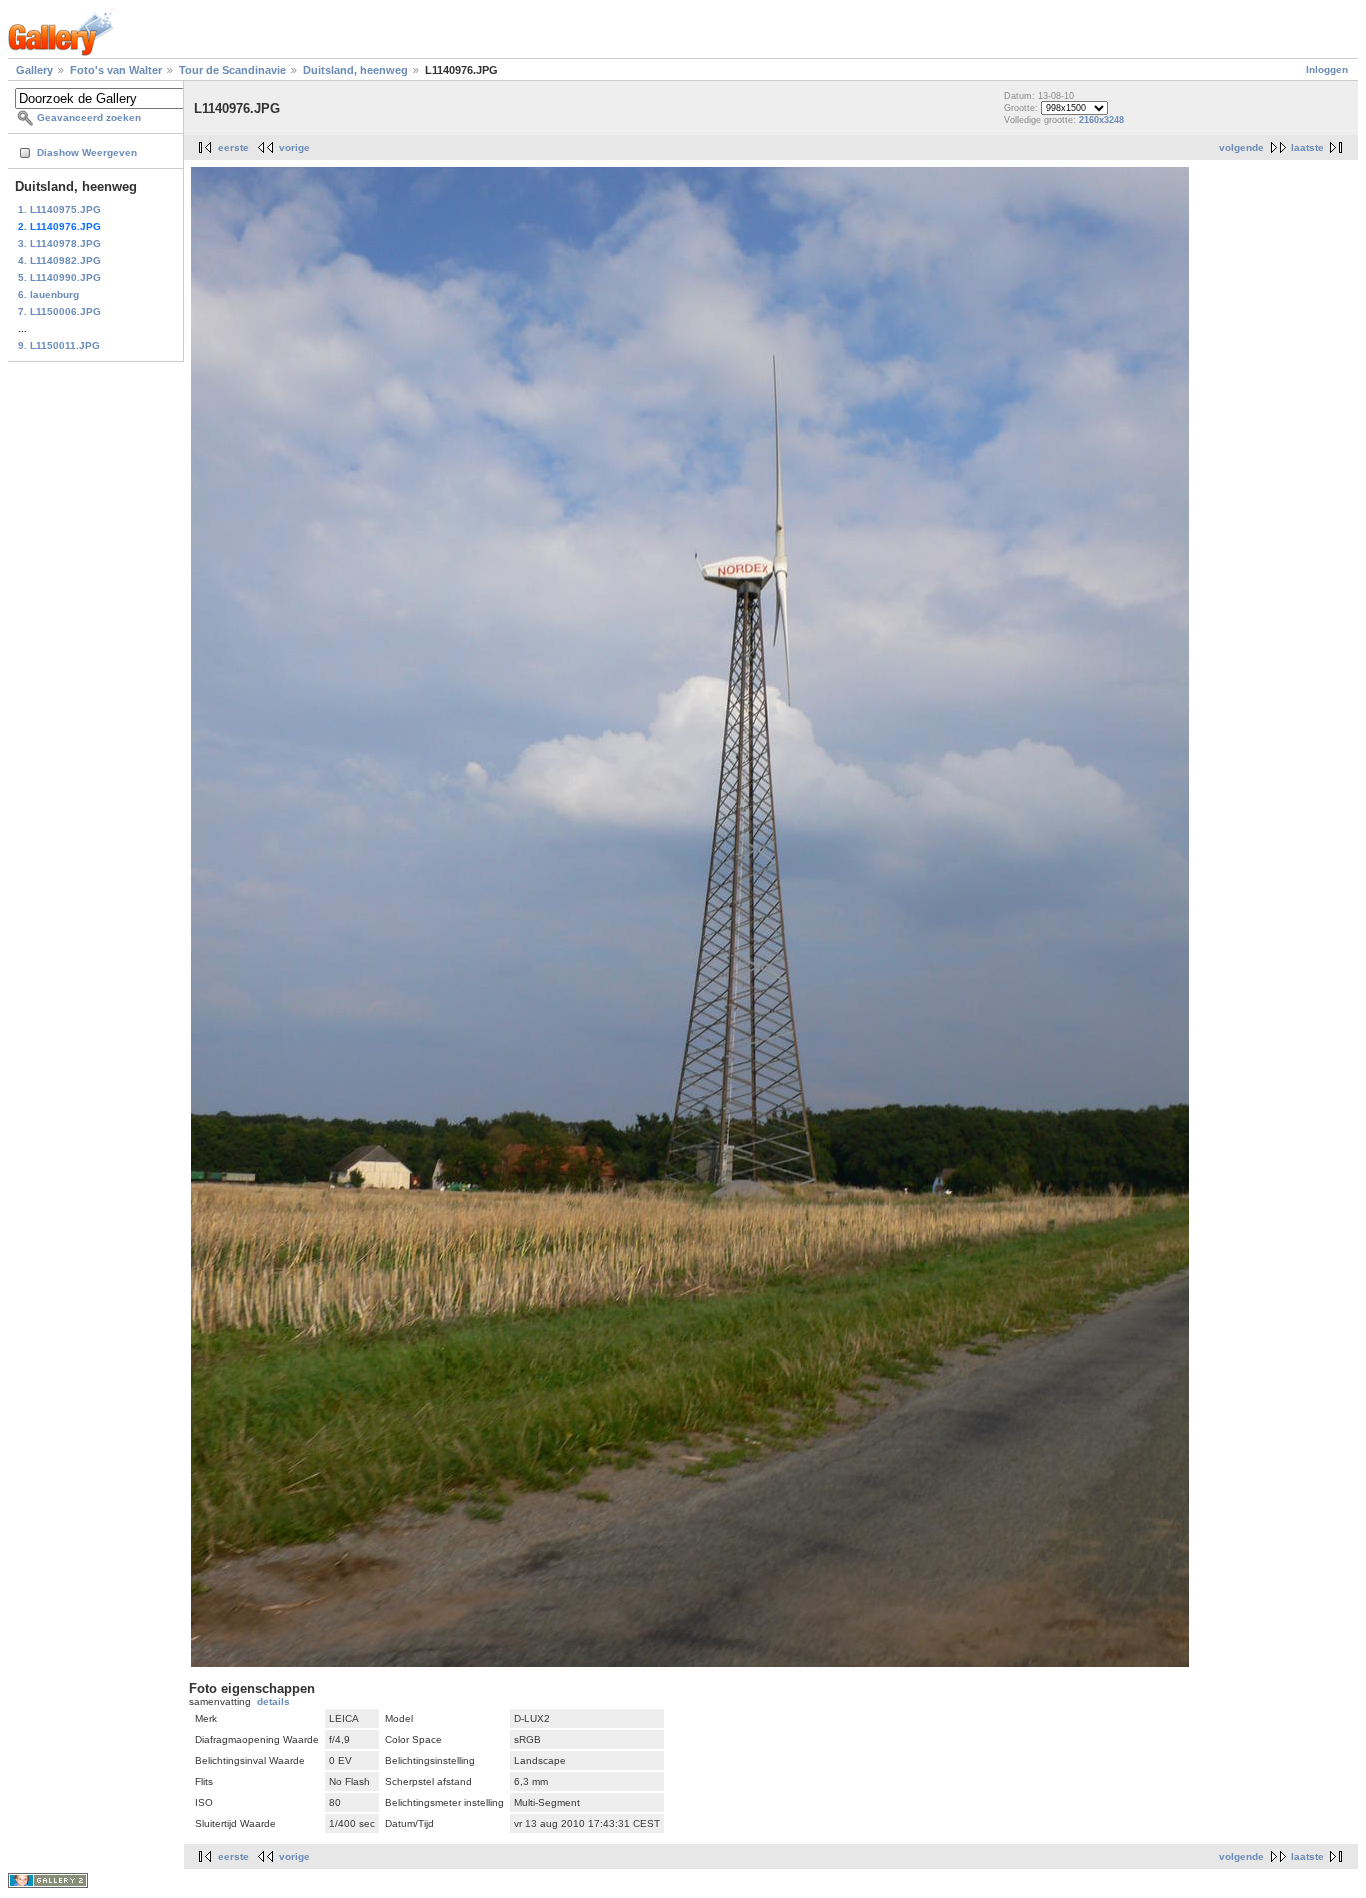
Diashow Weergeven (87, 152)
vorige (294, 147)
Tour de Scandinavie (232, 70)
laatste (1307, 147)
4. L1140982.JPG (59, 260)
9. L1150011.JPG (59, 345)
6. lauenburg (48, 294)
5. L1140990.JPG (59, 277)
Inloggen (1327, 69)
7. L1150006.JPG (59, 311)
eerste (233, 147)
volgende (1241, 147)
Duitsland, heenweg (355, 70)
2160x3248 (1101, 120)
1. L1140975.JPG (59, 209)
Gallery (34, 70)
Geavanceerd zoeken (89, 117)
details (273, 1701)
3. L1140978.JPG (59, 243)
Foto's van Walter (116, 70)
